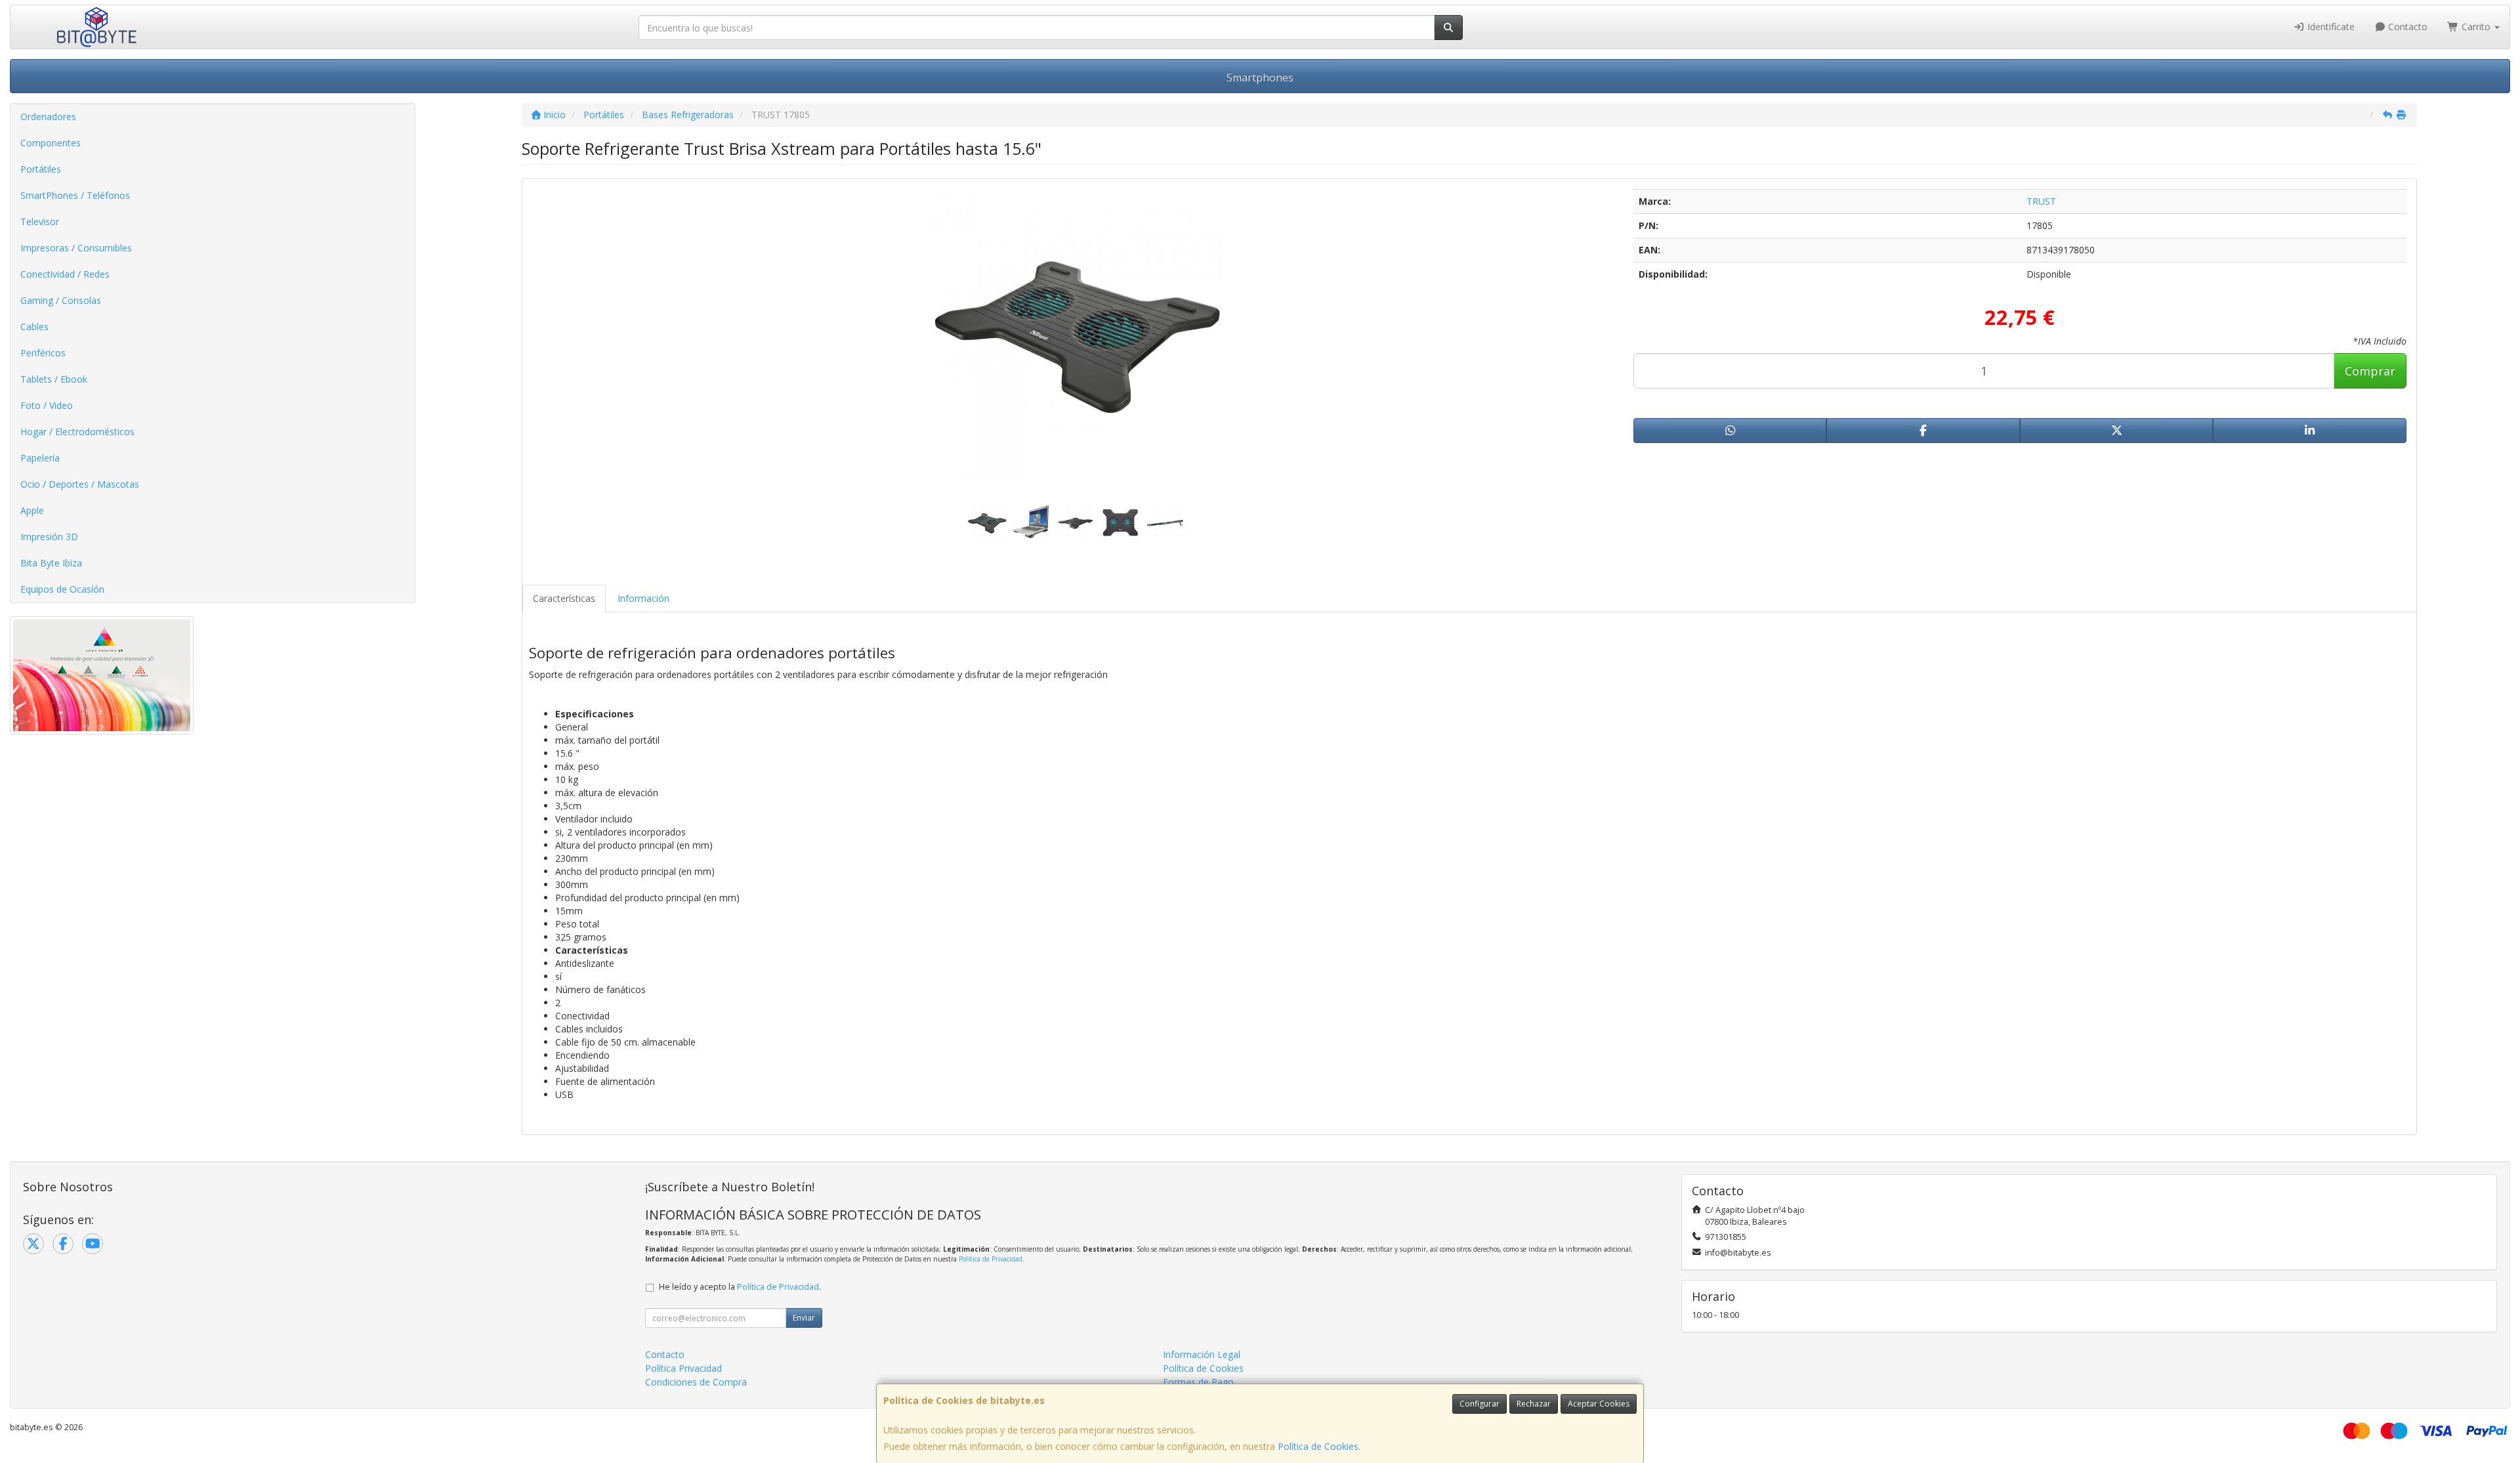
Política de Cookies (1318, 1446)
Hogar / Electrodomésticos (77, 432)
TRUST (2041, 201)
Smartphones (1260, 77)
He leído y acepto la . (740, 1287)
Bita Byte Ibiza (51, 563)
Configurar (1480, 1404)
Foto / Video (47, 405)
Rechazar (1534, 1404)
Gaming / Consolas (61, 300)
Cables (34, 327)
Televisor (40, 222)
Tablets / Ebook (54, 379)
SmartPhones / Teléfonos (75, 195)
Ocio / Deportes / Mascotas (80, 484)
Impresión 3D (49, 537)
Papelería (40, 458)
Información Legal (1202, 1354)
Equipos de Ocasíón (62, 589)
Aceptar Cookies (1599, 1404)
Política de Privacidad (991, 1259)
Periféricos (43, 353)
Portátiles (41, 169)
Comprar (2370, 371)
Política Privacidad (683, 1368)
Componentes (51, 143)
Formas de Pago (1198, 1382)
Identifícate (2330, 27)
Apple (32, 510)
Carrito (2476, 27)
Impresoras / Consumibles (76, 248)
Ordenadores (48, 117)
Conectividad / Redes (65, 274)
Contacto (2406, 27)
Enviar (804, 1318)
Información (643, 598)
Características (564, 598)
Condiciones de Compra (696, 1382)
